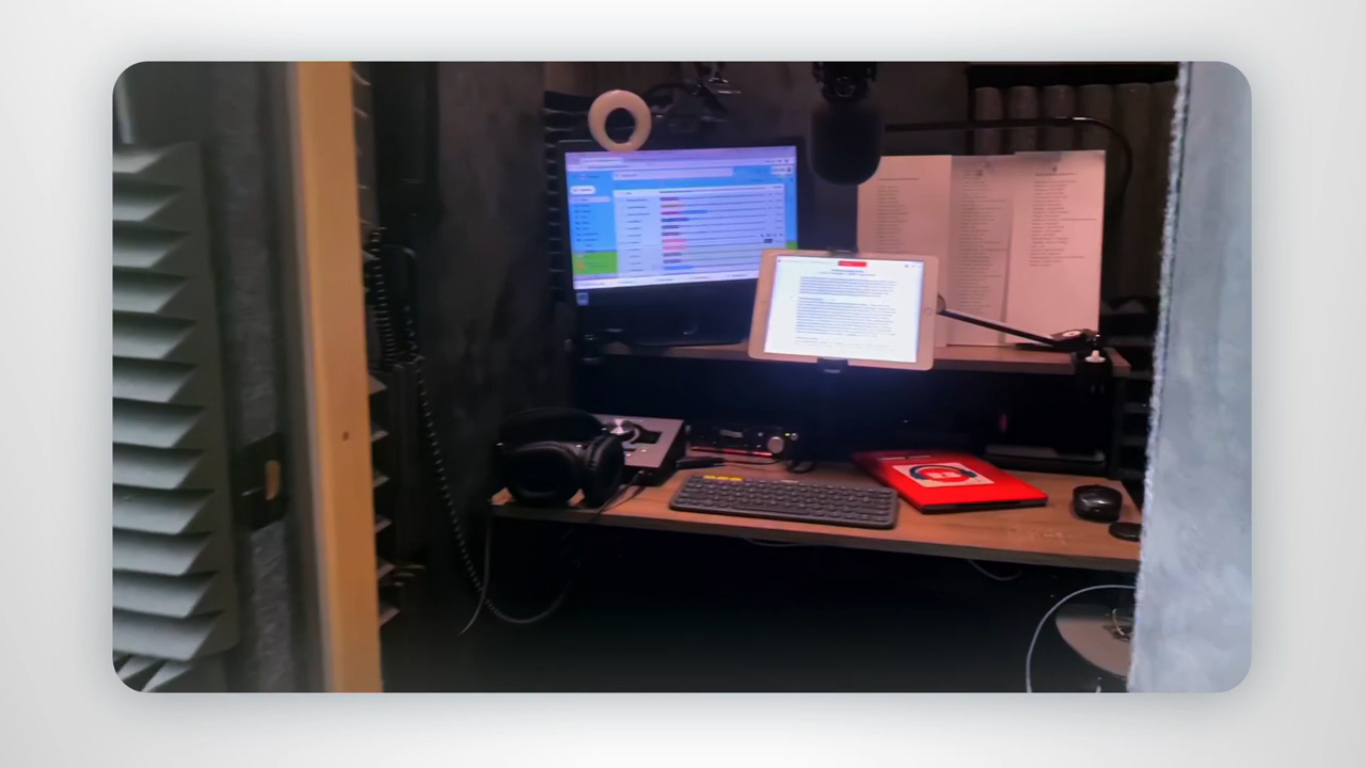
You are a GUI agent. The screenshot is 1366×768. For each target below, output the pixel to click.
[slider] (723, 748)
